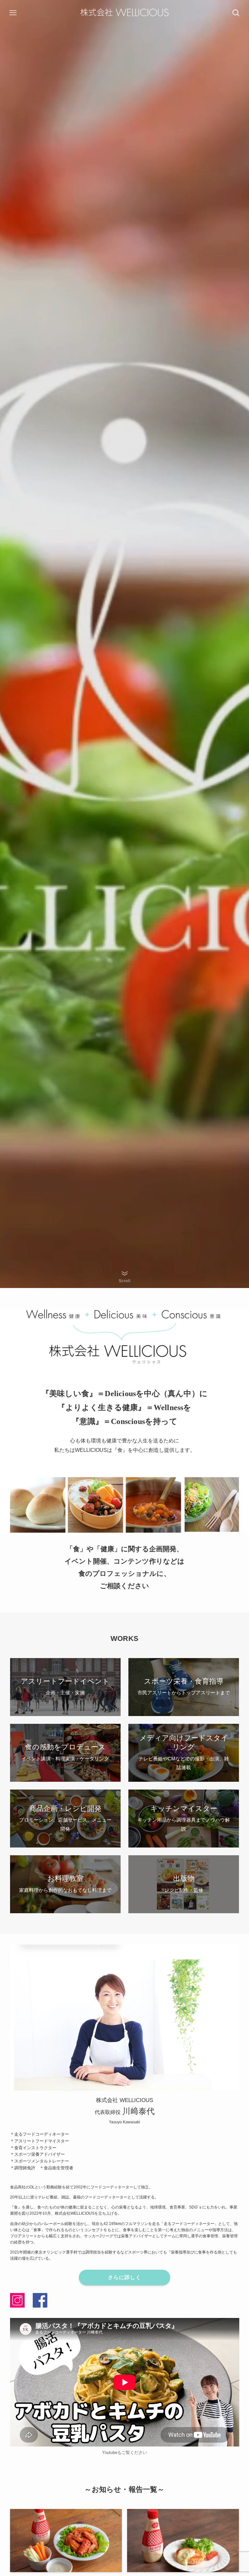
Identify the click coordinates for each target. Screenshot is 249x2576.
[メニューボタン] (13, 13)
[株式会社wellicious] (124, 13)
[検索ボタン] (236, 13)
